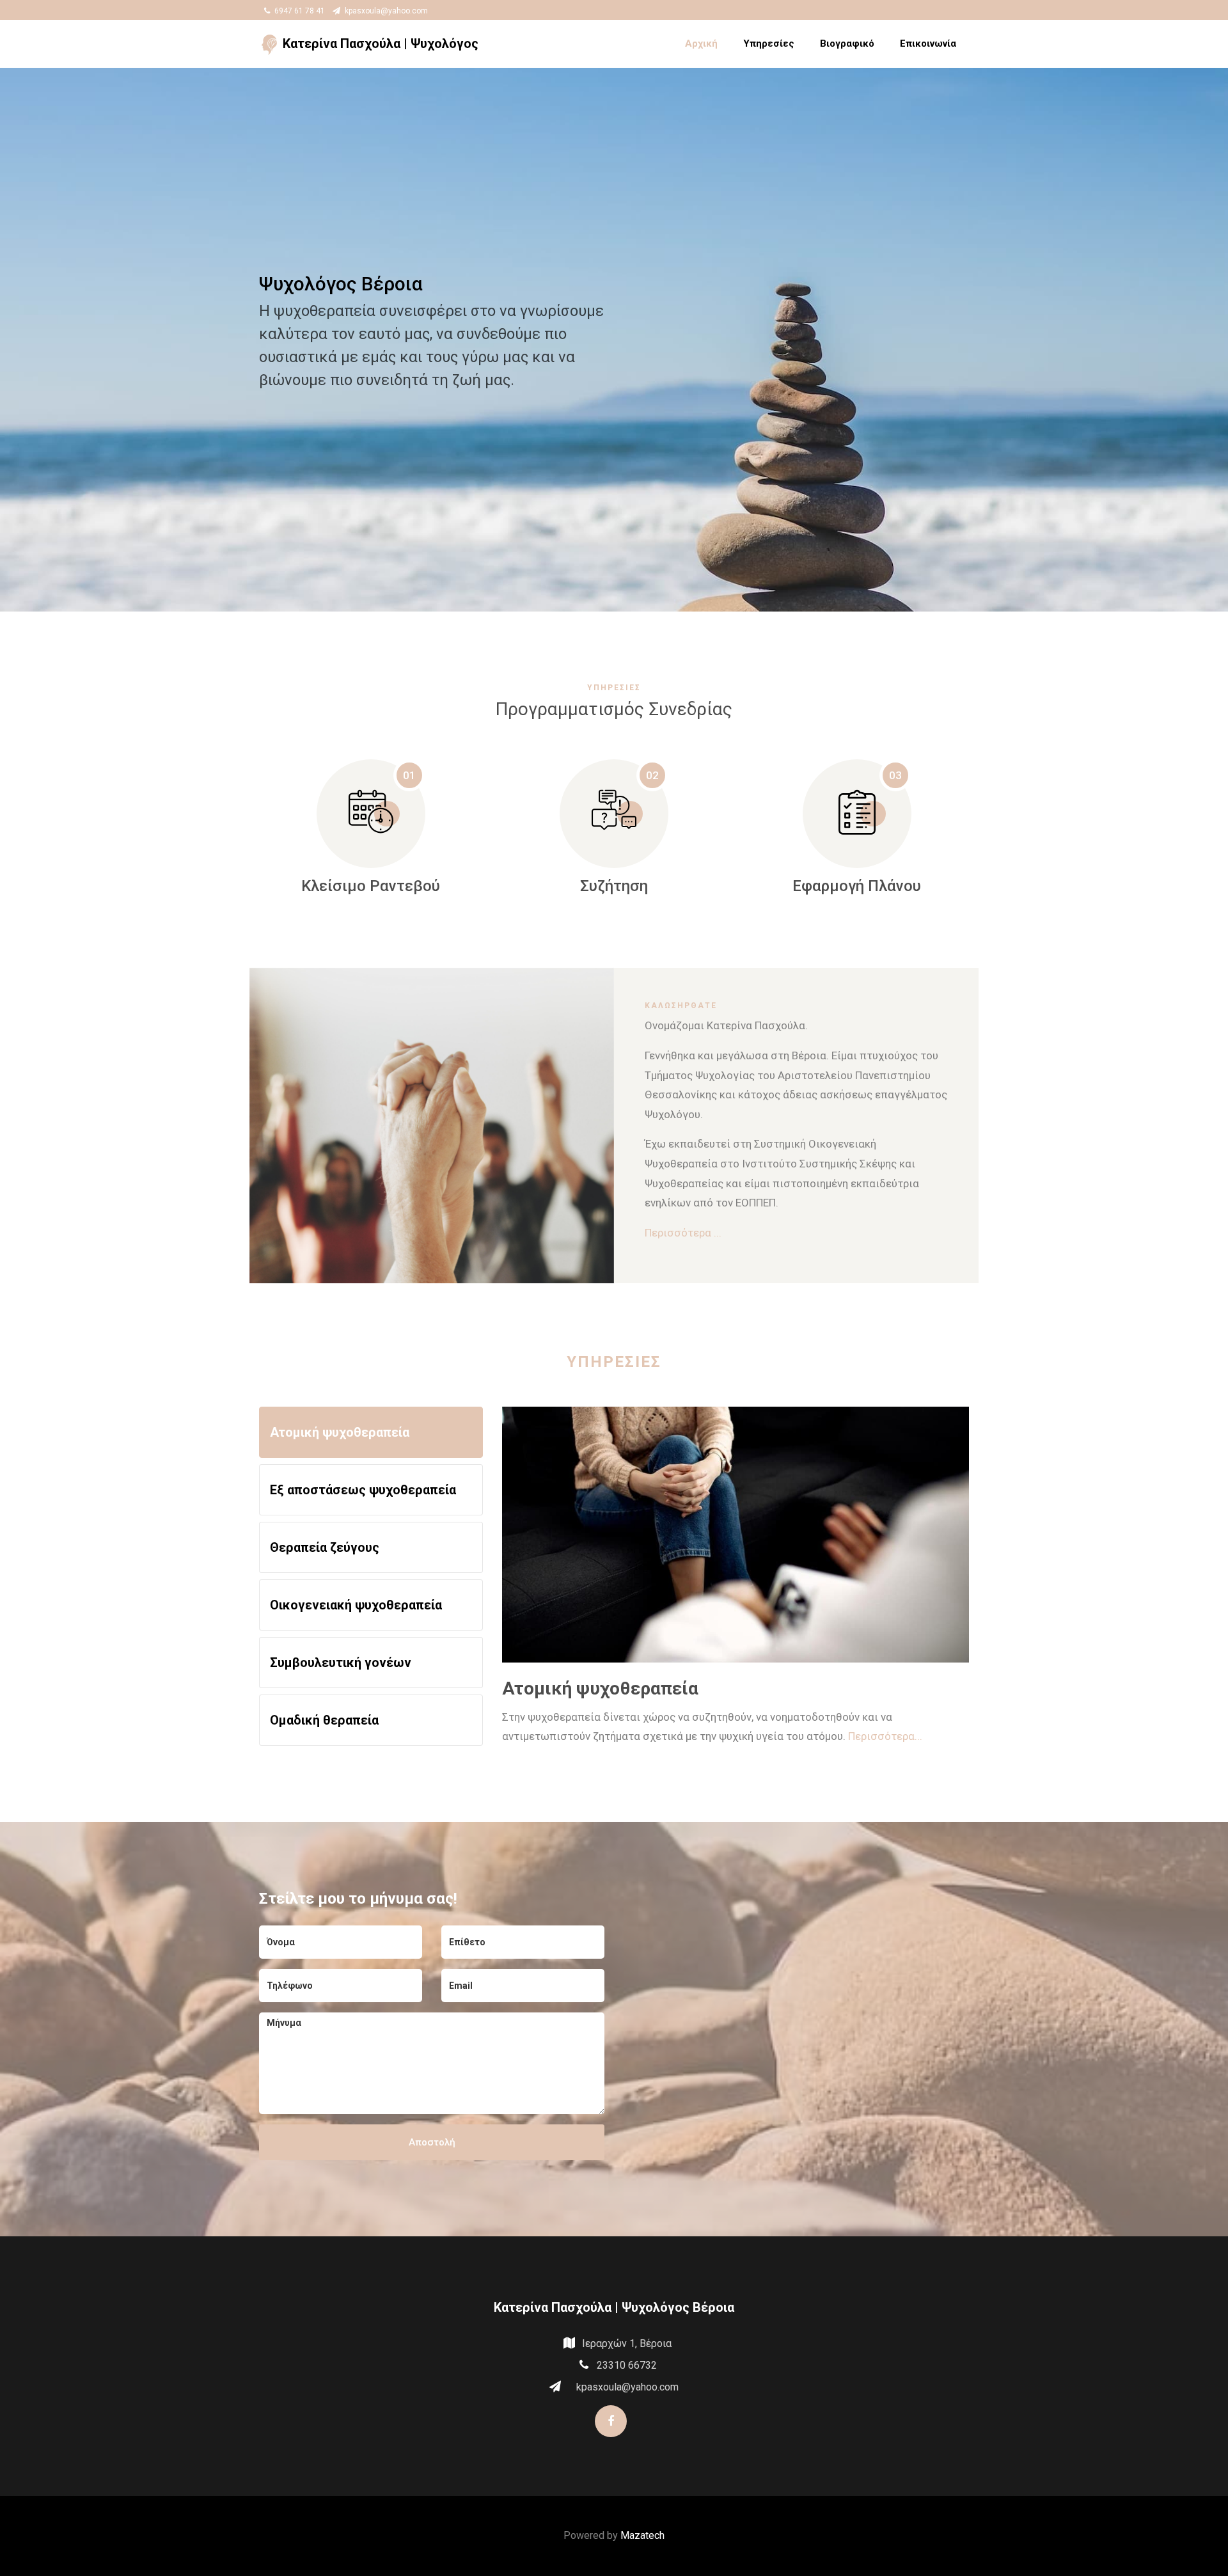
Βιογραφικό (847, 43)
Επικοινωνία (928, 43)
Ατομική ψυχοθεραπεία (340, 1432)
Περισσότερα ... (683, 1233)
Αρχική (701, 43)
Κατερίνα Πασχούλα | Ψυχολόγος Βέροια (614, 2307)
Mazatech (642, 2535)
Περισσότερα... (885, 1737)
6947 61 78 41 (299, 11)
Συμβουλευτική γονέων (341, 1663)
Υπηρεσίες (769, 43)
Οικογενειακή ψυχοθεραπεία (356, 1605)
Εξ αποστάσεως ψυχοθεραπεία (363, 1490)
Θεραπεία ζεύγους (325, 1547)
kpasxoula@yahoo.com (385, 11)
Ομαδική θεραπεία (324, 1720)
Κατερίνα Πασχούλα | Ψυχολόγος (379, 43)
